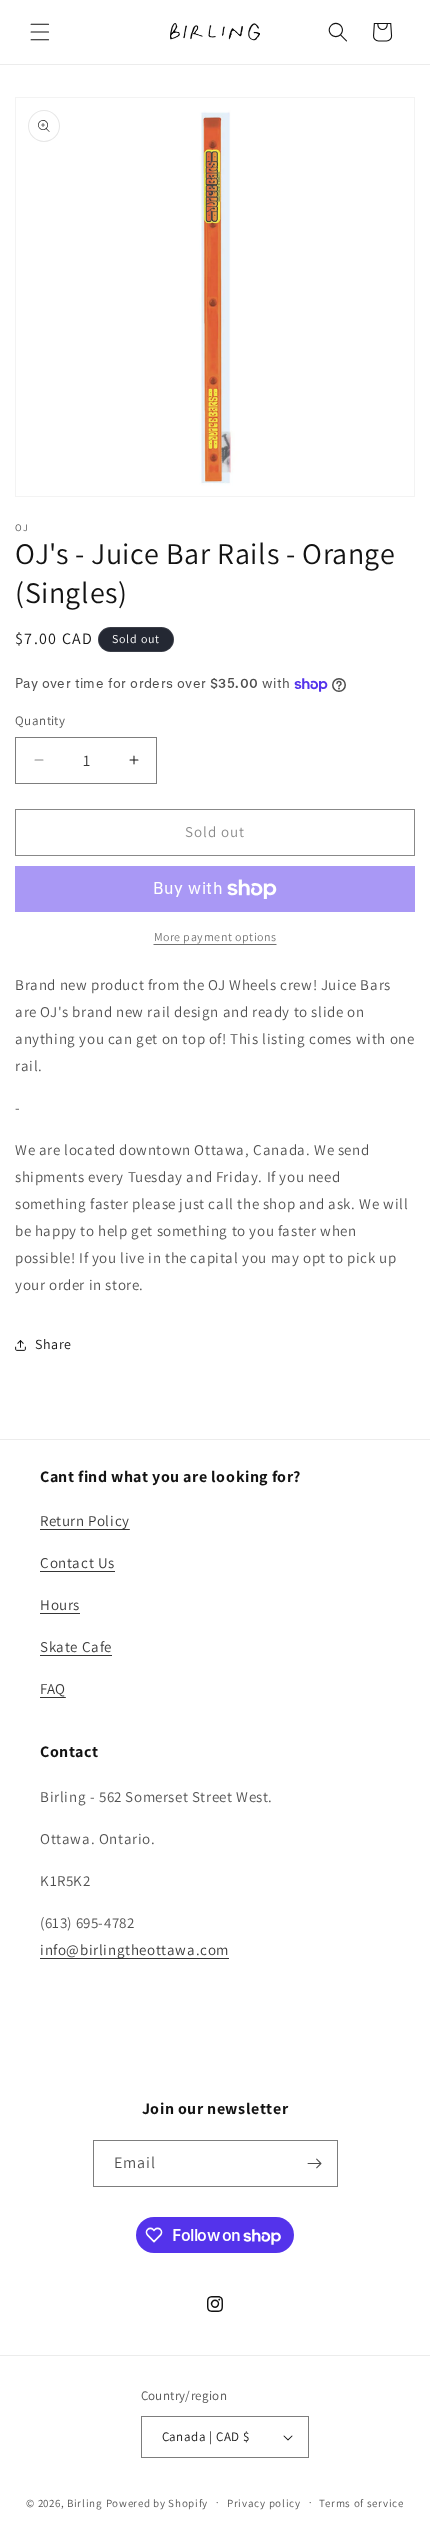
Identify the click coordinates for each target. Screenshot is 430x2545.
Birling (85, 2502)
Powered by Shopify (157, 2502)
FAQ (53, 1688)
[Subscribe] (315, 2163)
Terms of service (361, 2503)
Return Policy (85, 1520)
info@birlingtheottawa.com (134, 1949)
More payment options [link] (215, 936)
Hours (60, 1604)
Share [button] (53, 1344)
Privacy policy (264, 2503)
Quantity (40, 720)
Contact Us (77, 1562)
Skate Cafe (76, 1646)
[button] (40, 32)
